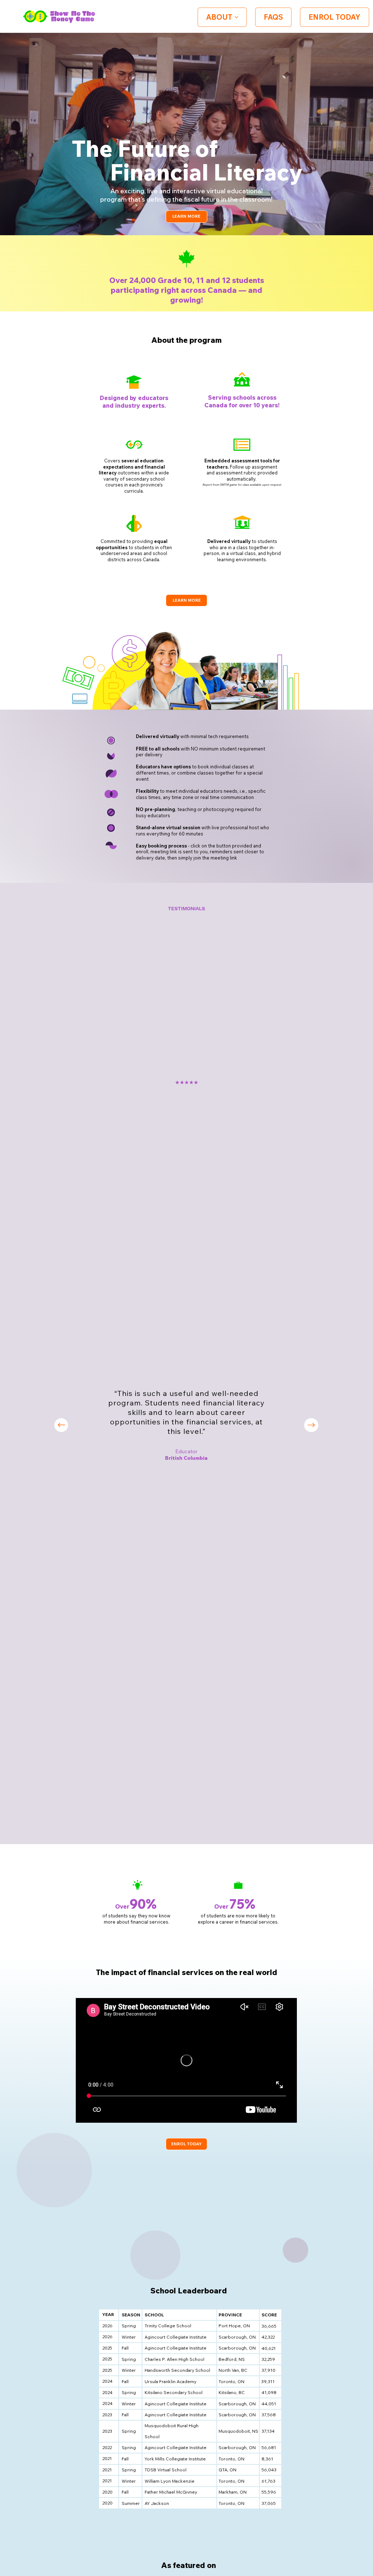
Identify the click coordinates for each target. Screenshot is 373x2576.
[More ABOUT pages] (236, 17)
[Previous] (61, 1425)
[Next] (311, 1425)
